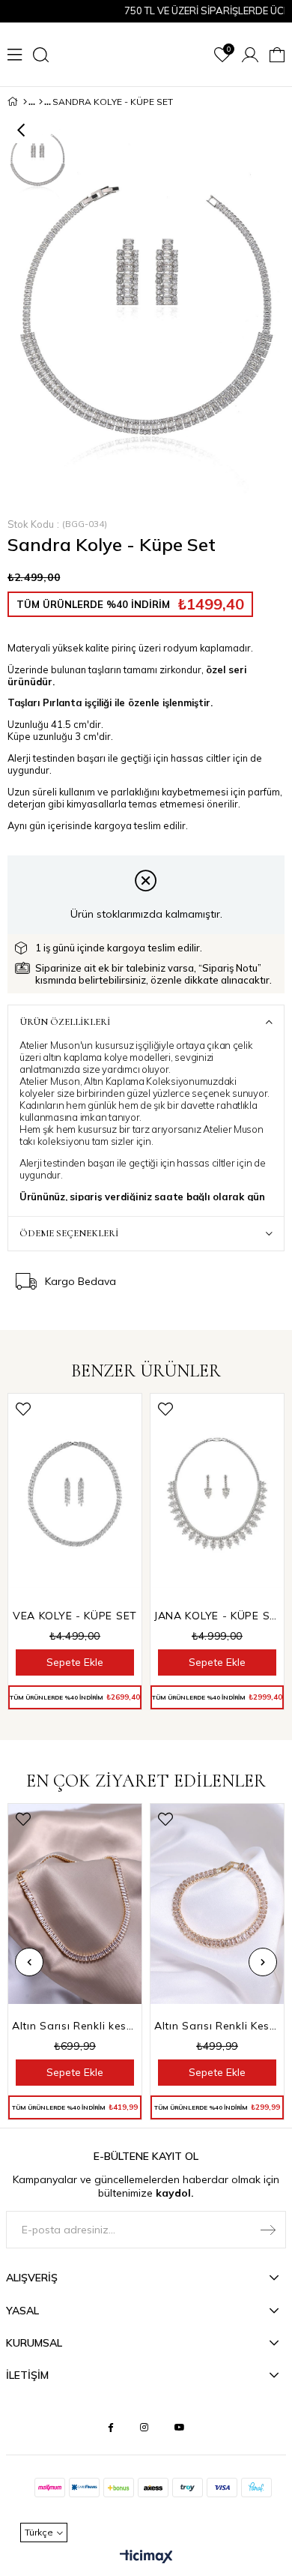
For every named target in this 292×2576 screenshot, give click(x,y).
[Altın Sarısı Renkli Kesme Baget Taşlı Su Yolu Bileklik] (217, 1904)
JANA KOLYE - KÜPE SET (217, 1616)
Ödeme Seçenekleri (69, 1233)
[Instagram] (144, 2428)
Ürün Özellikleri (65, 1022)
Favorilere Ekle (23, 1409)
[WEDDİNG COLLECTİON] (41, 102)
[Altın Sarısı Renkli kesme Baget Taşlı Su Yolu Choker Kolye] (75, 1904)
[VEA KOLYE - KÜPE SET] (75, 1494)
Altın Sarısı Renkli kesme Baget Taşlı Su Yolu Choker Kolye (75, 2026)
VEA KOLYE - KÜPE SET (75, 1616)
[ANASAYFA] (25, 102)
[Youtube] (180, 2428)
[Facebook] (111, 2428)
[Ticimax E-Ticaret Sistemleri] (146, 2557)
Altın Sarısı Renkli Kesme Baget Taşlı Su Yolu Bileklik (217, 2026)
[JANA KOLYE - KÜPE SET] (217, 1494)
